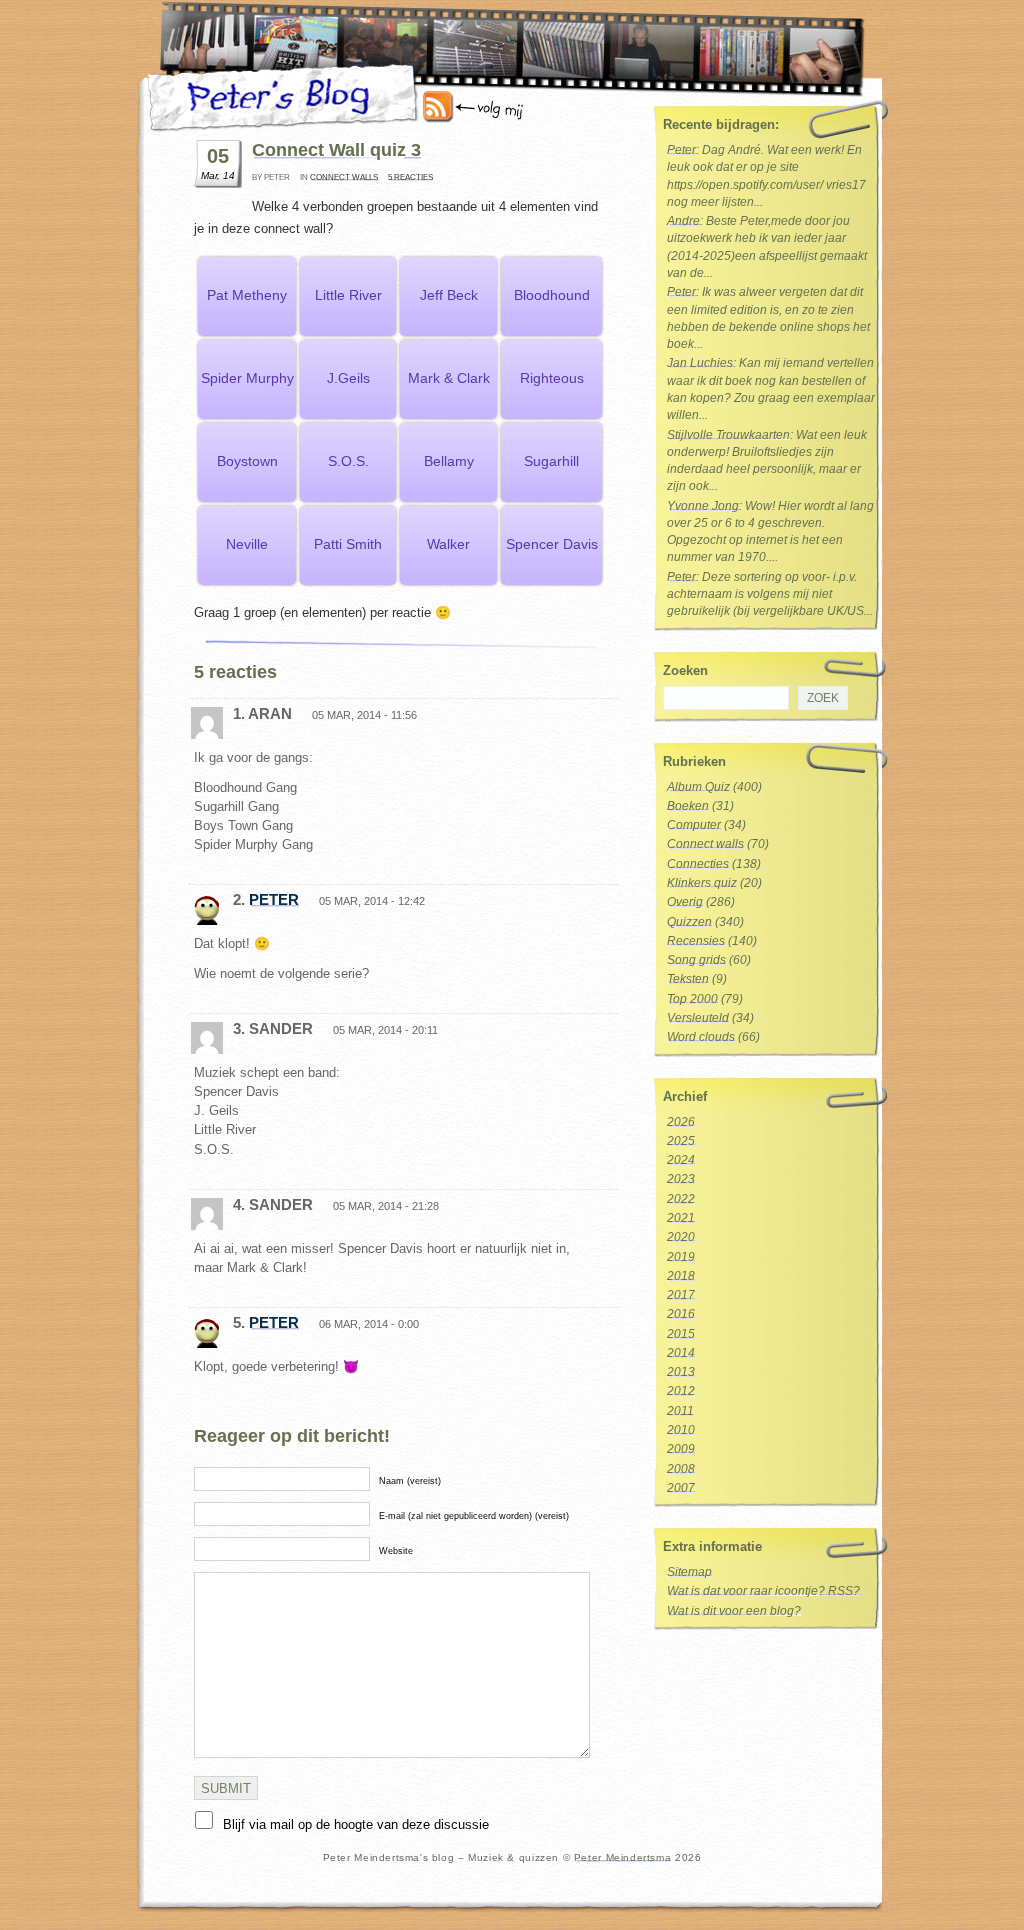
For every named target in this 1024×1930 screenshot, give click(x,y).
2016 (681, 1314)
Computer (694, 825)
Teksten (688, 979)
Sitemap (689, 1572)
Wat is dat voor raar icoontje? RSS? (763, 1591)
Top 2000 (692, 999)
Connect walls (344, 177)
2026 (681, 1122)
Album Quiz (698, 787)
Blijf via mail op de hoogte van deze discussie (356, 1824)
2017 (681, 1295)
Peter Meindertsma (622, 1857)
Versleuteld (698, 1018)
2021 (681, 1218)
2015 (681, 1334)
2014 (681, 1353)
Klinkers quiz (702, 883)
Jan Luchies (700, 363)
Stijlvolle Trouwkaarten (728, 435)
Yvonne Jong (703, 506)
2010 (681, 1430)
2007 (681, 1488)
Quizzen (689, 922)
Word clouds (701, 1037)
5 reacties (410, 177)
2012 (681, 1391)
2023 (681, 1179)
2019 (681, 1257)
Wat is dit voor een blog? (734, 1611)
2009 (681, 1449)
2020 (681, 1237)
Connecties (698, 864)
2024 (681, 1160)
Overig (685, 902)
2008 (681, 1469)
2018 (681, 1276)
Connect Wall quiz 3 (336, 150)
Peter (274, 899)
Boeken (688, 806)
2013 (681, 1372)
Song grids (696, 960)
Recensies (696, 941)
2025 (681, 1141)
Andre (683, 221)
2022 (681, 1199)
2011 (680, 1411)
